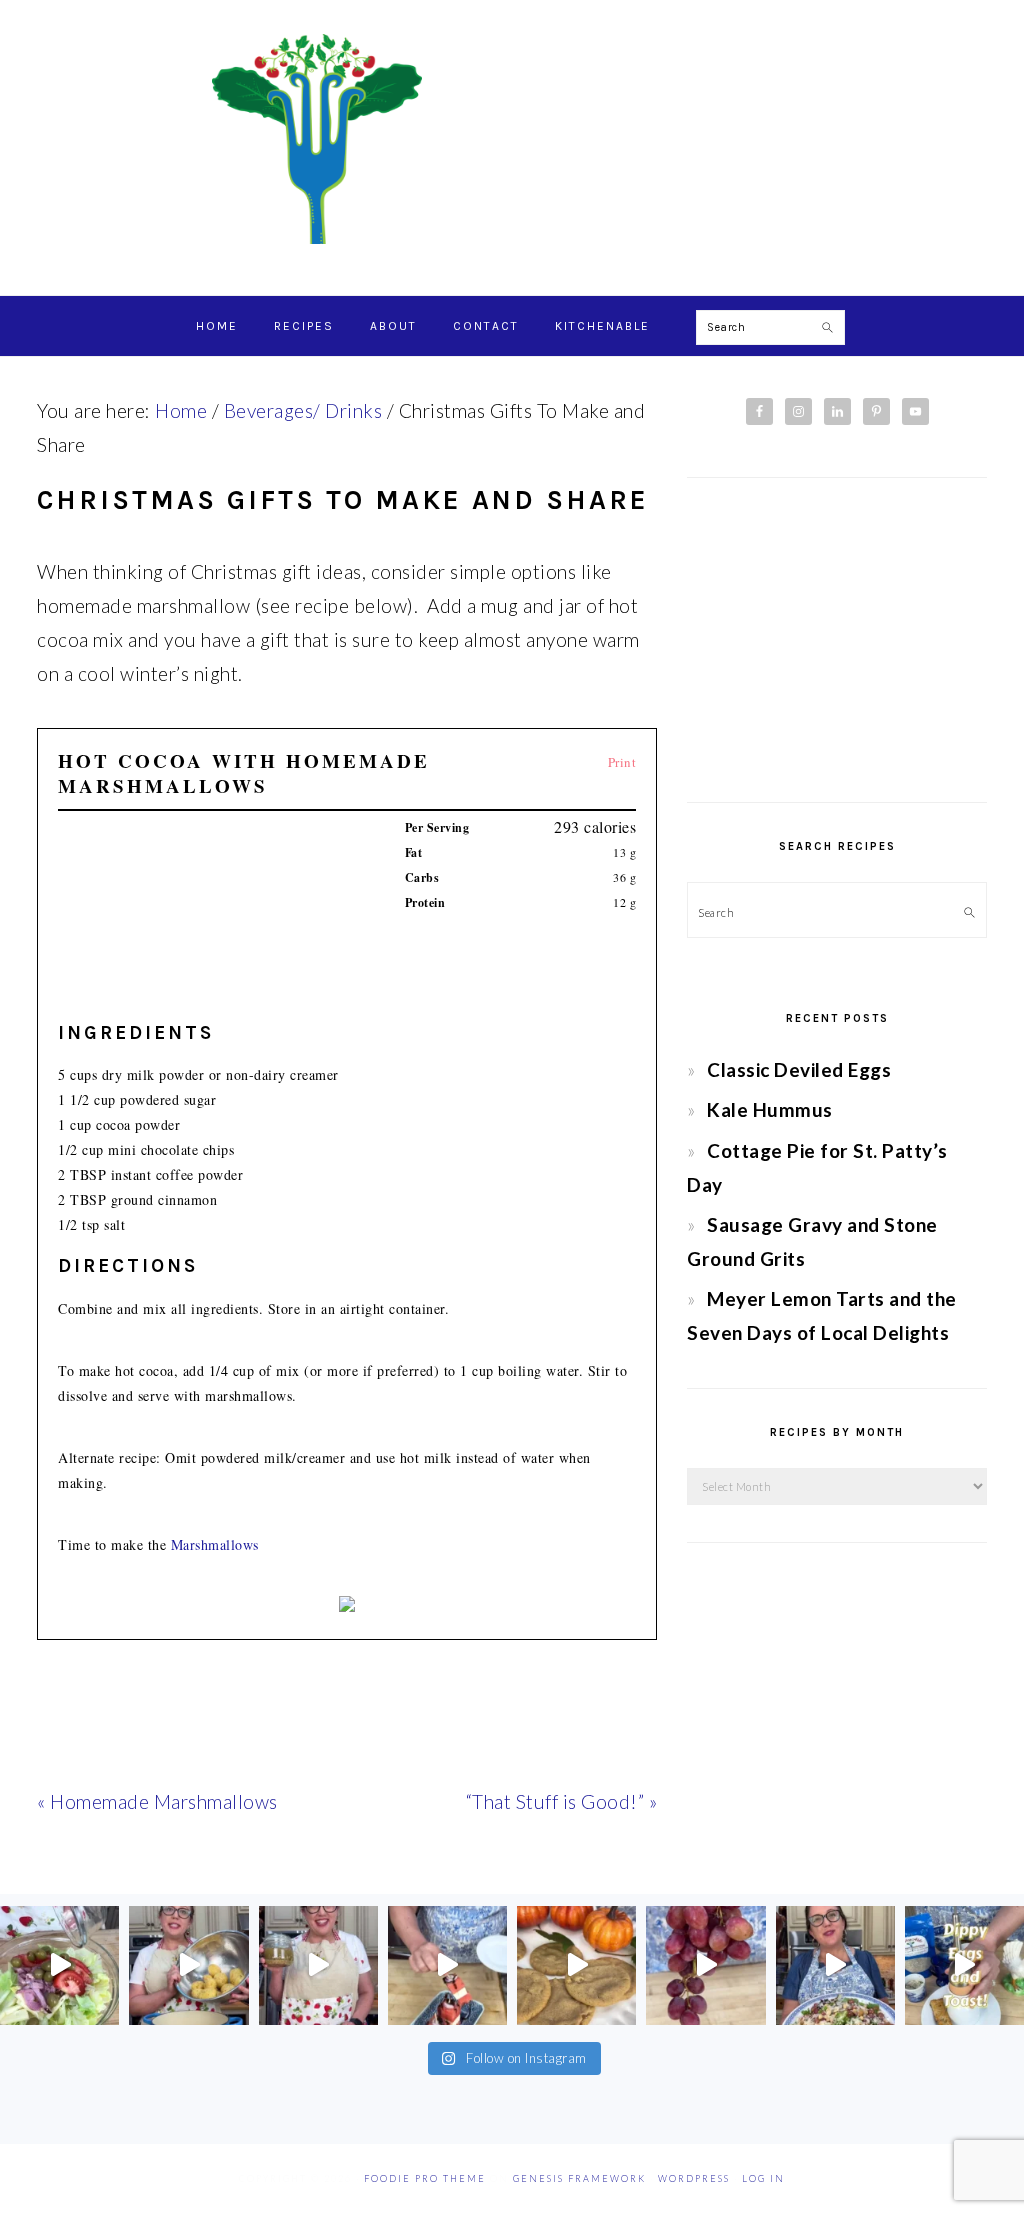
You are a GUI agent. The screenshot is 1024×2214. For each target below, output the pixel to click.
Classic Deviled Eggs (799, 1069)
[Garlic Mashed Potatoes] (188, 1965)
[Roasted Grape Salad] (835, 1965)
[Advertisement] (837, 640)
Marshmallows (215, 1544)
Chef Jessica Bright (512, 139)
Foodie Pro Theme (425, 2178)
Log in (763, 2178)
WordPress (694, 2178)
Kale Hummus (770, 1109)
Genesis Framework (579, 2178)
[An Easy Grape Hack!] (705, 1965)
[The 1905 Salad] (59, 1965)
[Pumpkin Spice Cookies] (576, 1965)
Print (622, 762)
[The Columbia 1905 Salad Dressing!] (318, 1965)
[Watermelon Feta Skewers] (447, 1965)
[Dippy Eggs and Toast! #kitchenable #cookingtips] (964, 1965)
